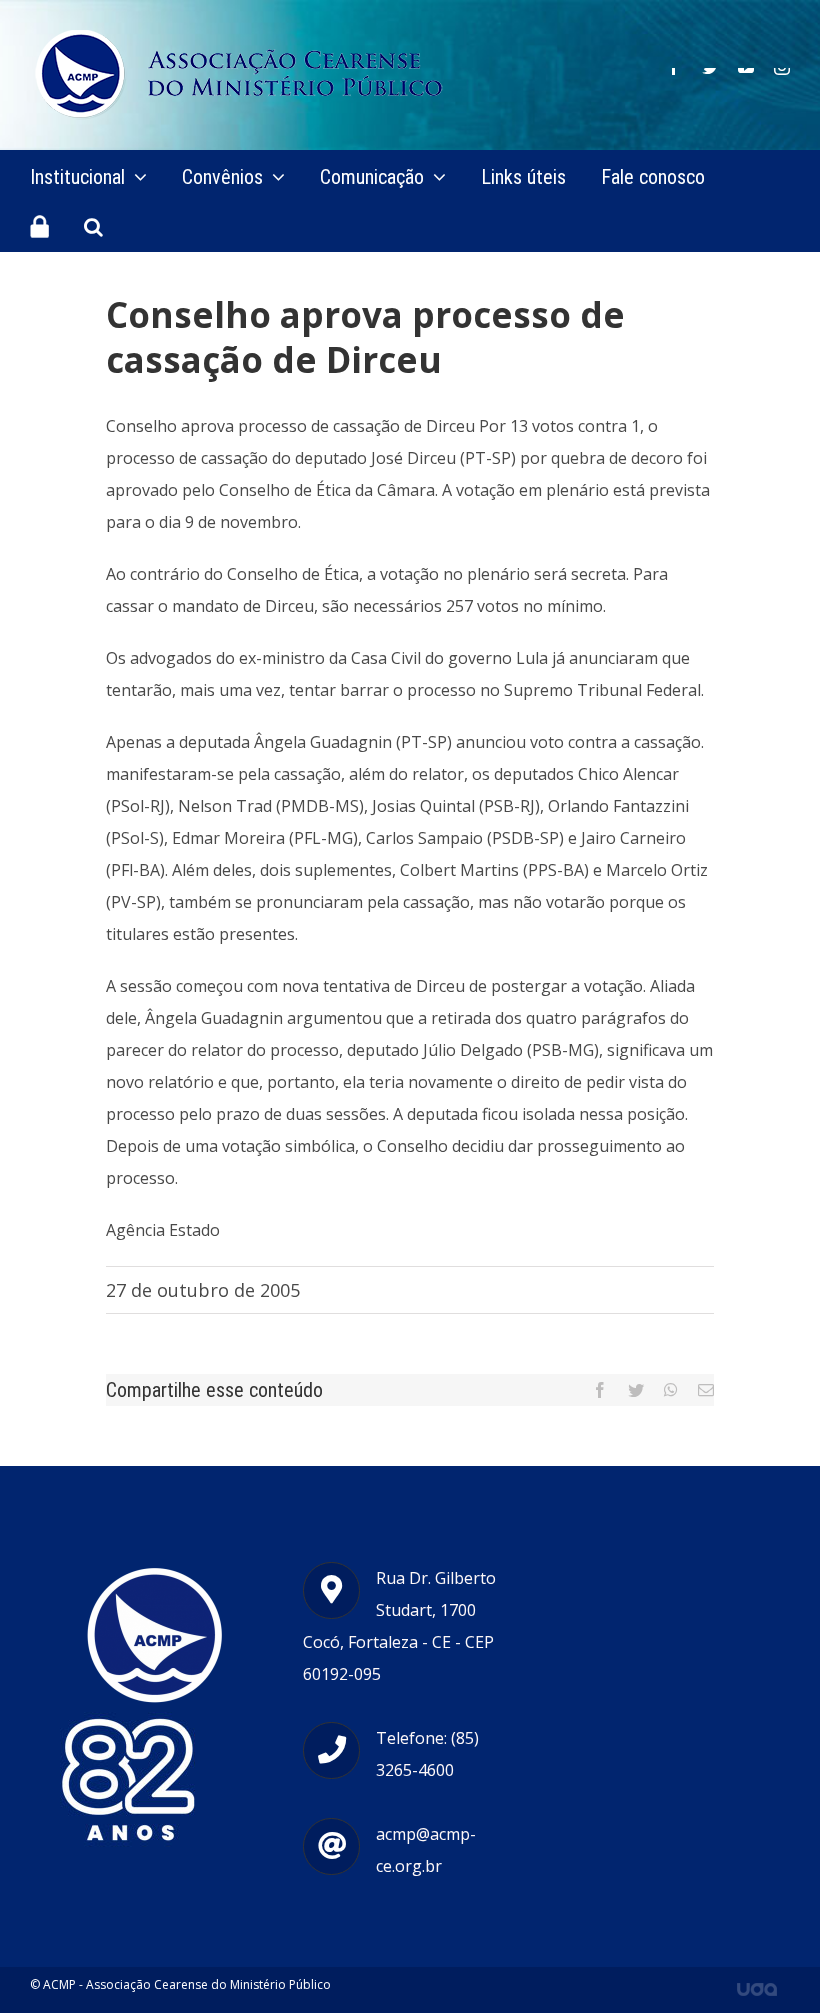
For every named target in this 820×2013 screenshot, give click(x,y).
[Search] (93, 226)
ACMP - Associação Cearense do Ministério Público (187, 1984)
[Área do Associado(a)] (39, 226)
